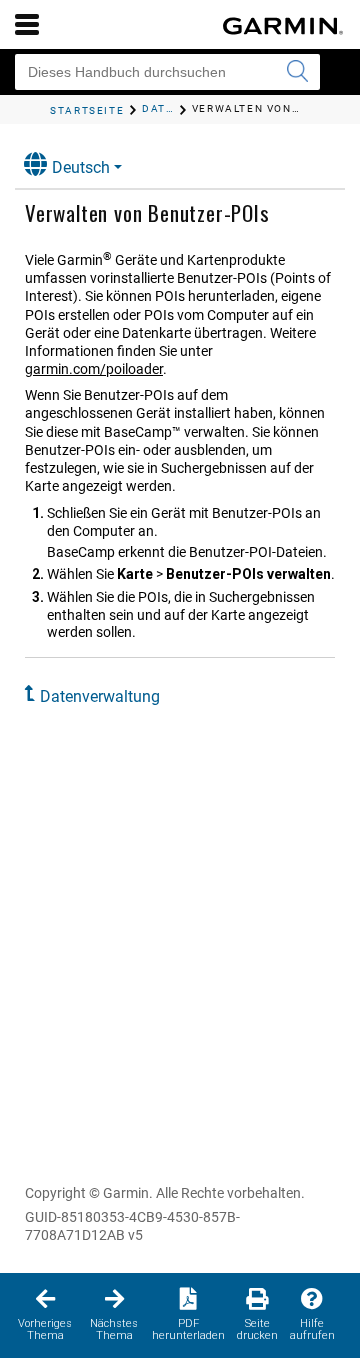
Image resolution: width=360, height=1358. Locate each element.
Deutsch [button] (81, 167)
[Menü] (27, 24)
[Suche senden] (297, 72)
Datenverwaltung (100, 696)
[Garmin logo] (283, 26)
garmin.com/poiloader (94, 369)
